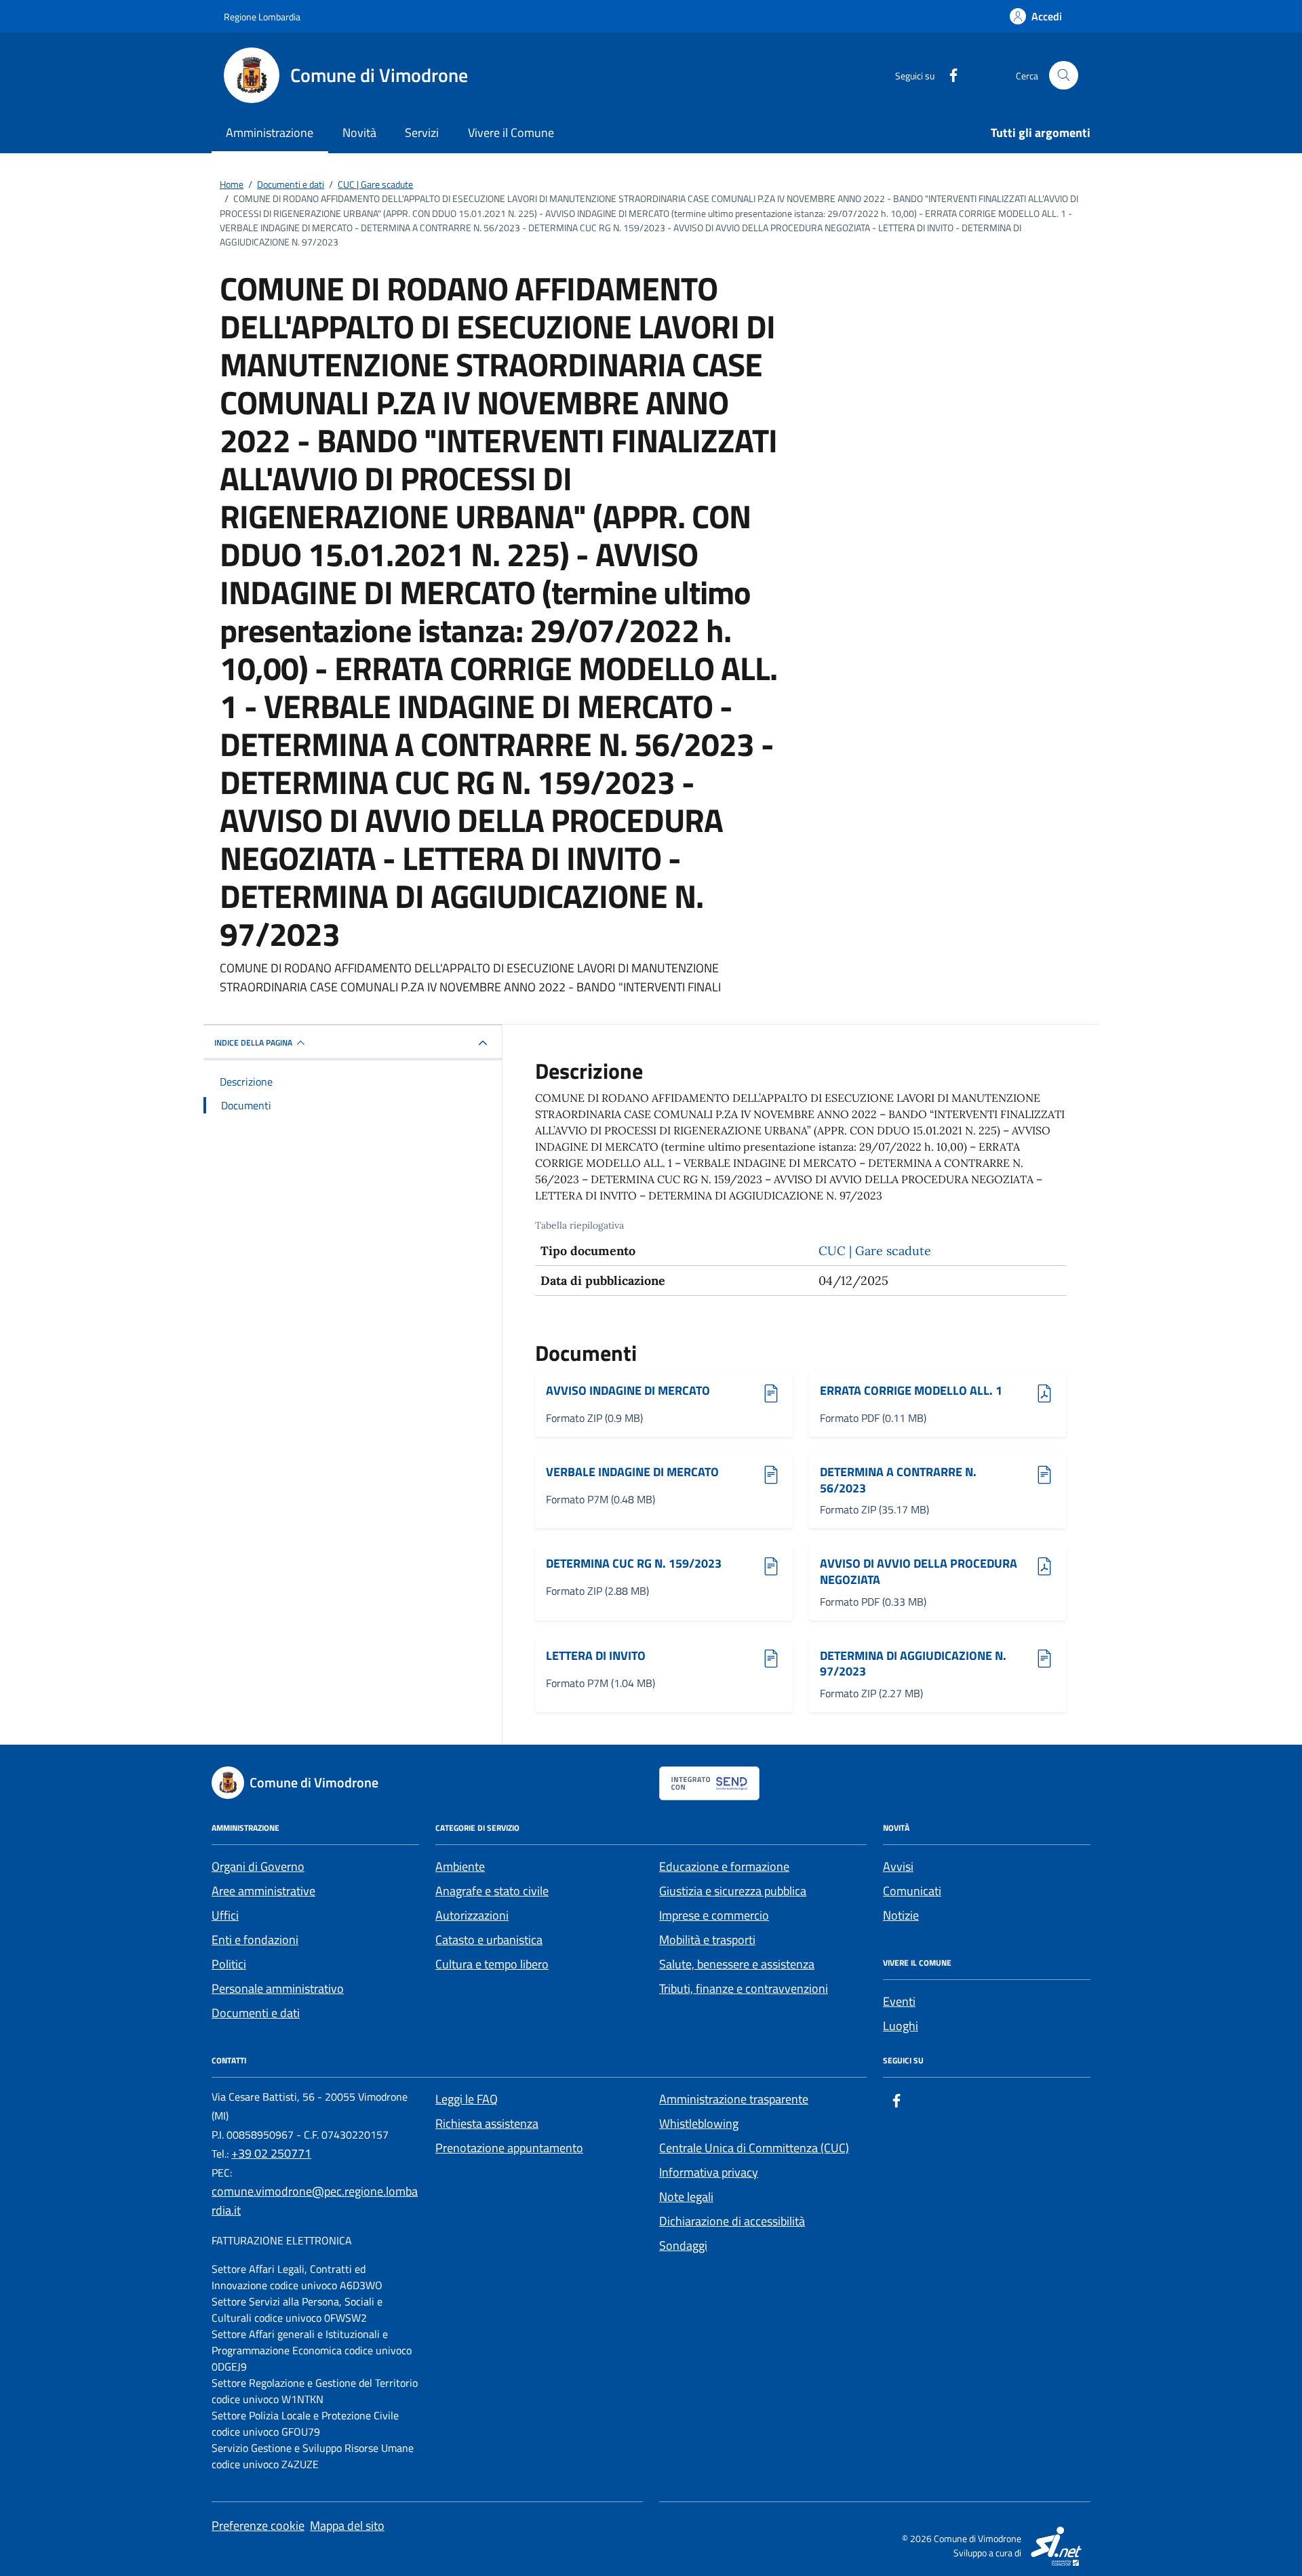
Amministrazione (270, 133)
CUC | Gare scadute (875, 1251)
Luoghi (901, 2026)
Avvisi (898, 1866)
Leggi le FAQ (467, 2099)
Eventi (899, 2001)
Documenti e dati (256, 2013)
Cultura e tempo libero (492, 1964)
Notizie (901, 1915)
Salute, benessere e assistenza (737, 1964)
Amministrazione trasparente (734, 2099)
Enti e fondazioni (255, 1940)
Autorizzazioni (472, 1915)
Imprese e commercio (714, 1915)
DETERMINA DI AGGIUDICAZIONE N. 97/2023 (913, 1664)
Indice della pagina (253, 1043)
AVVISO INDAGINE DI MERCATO (628, 1391)
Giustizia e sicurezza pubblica (733, 1891)
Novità (359, 133)
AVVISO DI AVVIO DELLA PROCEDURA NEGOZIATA (919, 1571)
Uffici (225, 1915)
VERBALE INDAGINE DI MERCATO (632, 1472)
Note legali (686, 2197)
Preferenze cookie (258, 2525)
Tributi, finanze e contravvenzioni (744, 1988)
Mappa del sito (347, 2525)
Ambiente (460, 1866)
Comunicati (912, 1891)
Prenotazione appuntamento (509, 2148)
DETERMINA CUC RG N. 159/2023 (634, 1564)
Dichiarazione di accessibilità (732, 2221)
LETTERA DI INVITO (610, 1656)
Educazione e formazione (724, 1866)
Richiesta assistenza (487, 2123)
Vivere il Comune (511, 133)
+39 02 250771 (271, 2153)
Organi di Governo (258, 1866)
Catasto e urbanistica (489, 1940)
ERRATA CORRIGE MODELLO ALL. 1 (911, 1391)
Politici (229, 1964)
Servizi (422, 133)
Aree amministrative (263, 1891)
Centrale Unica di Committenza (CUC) (754, 2148)
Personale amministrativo (278, 1988)
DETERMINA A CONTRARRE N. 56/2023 (898, 1480)
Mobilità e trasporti (707, 1940)
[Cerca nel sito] (1064, 76)
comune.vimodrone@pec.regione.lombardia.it (315, 2201)
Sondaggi (683, 2245)
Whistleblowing (699, 2123)
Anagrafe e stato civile (492, 1891)
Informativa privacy (709, 2172)
